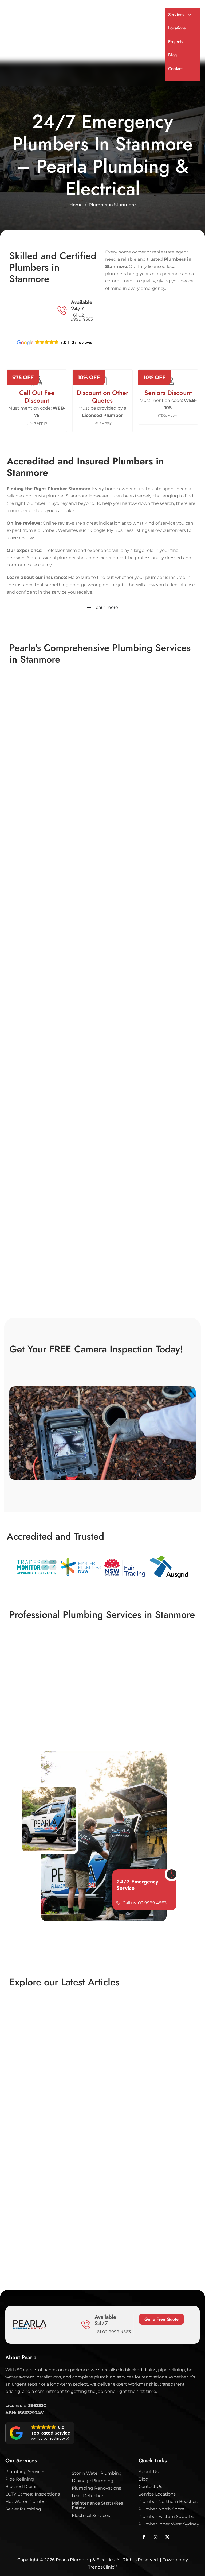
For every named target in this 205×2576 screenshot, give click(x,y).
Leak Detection (88, 2496)
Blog (172, 55)
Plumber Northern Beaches (168, 2502)
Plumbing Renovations (96, 2488)
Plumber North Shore (161, 2509)
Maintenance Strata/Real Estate (98, 2506)
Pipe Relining (20, 2479)
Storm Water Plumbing (97, 2473)
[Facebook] (144, 2537)
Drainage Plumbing (93, 2481)
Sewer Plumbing (23, 2509)
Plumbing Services (25, 2472)
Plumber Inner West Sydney (169, 2524)
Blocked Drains (21, 2487)
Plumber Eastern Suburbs (166, 2517)
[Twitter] (156, 2537)
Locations (177, 28)
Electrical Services (91, 2516)
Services (176, 15)
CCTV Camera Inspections (33, 2494)
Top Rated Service (51, 2433)
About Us (149, 2472)
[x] (167, 2537)
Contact (175, 69)
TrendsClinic (102, 2567)
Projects (176, 42)
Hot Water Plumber (26, 2502)
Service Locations (157, 2494)
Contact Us (150, 2487)
